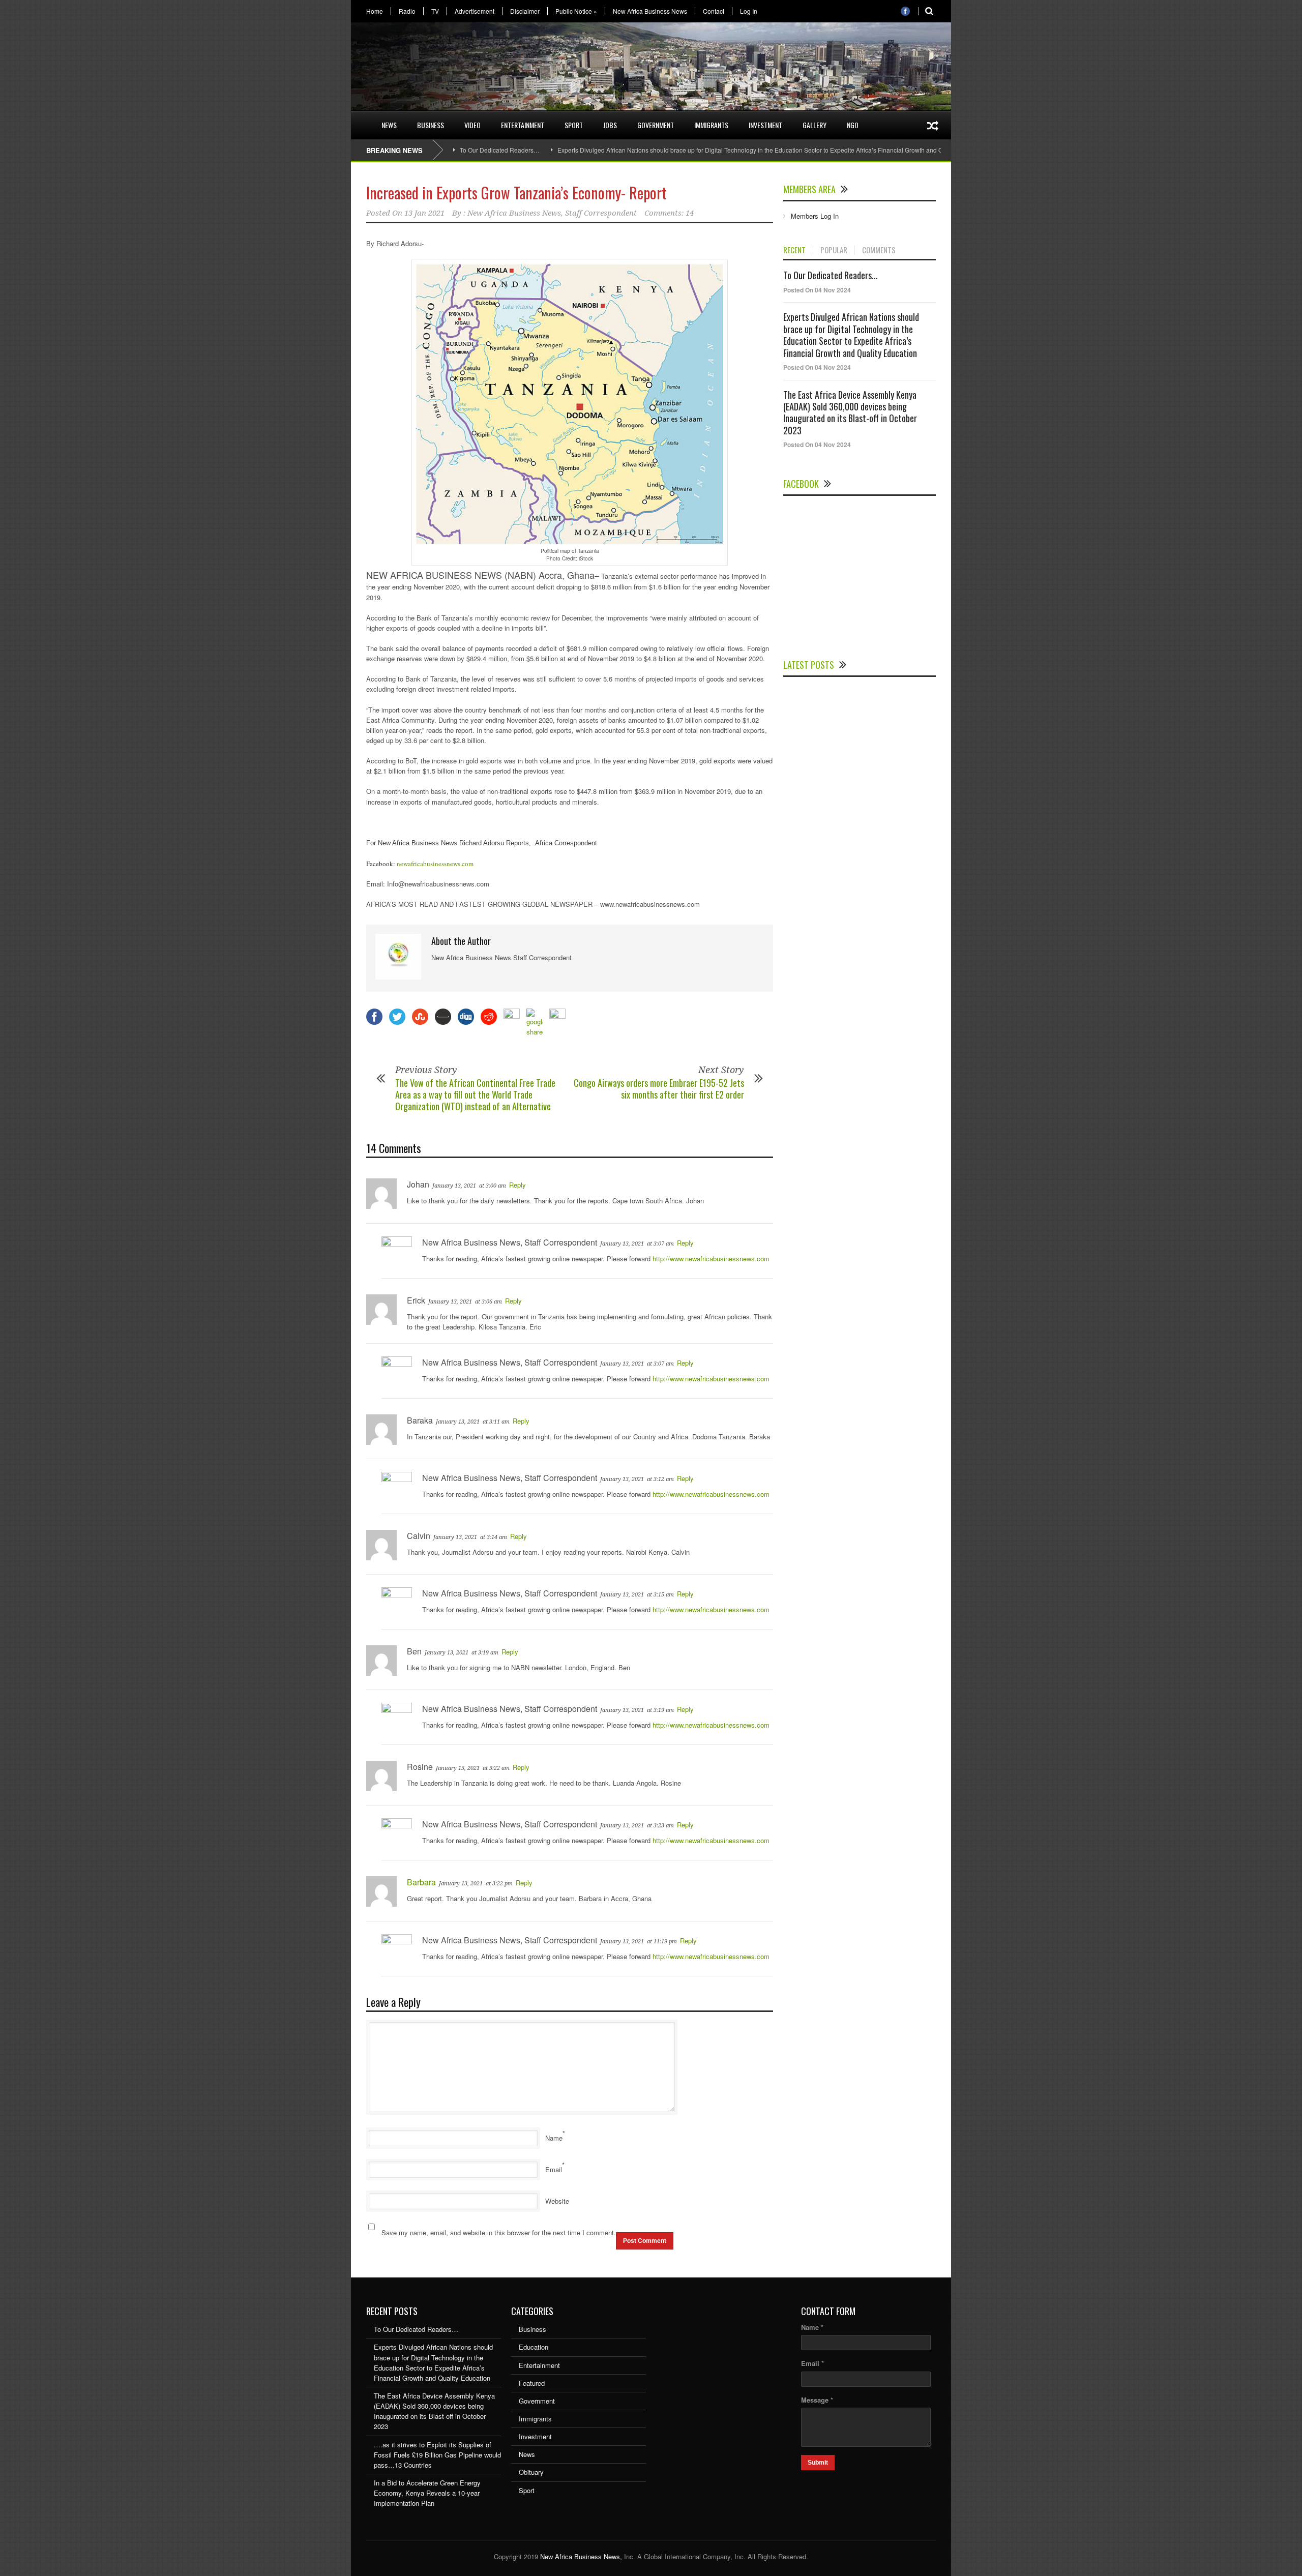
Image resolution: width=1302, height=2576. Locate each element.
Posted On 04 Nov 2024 (817, 290)
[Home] (361, 119)
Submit (818, 2463)
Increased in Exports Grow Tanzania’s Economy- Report (516, 193)
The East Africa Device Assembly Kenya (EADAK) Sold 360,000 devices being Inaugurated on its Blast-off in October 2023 (850, 412)
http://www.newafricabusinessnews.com (711, 1259)
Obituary (531, 2472)
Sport (574, 125)
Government (656, 125)
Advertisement (475, 11)
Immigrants (711, 125)
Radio (407, 11)
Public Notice (576, 11)
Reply (517, 1185)
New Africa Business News (650, 11)
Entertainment (523, 125)
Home (375, 11)
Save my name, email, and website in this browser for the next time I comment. (499, 2232)
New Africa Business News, (581, 2556)
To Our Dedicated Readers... (831, 275)
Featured (532, 2383)
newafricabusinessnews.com (435, 864)
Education (534, 2347)
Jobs (610, 125)
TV (435, 11)
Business (431, 125)
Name (554, 2138)
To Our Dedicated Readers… (500, 150)
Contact (714, 11)
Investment (765, 125)
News (389, 125)
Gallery (815, 125)
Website (557, 2201)
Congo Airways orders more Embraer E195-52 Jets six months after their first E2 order (659, 1089)
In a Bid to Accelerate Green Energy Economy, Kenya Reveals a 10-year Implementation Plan (427, 2493)
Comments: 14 (669, 213)
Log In (749, 11)
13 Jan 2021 (424, 213)
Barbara (421, 1882)
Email (554, 2169)
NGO (853, 125)
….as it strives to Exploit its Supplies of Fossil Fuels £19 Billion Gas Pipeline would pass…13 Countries (437, 2455)
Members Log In (815, 216)
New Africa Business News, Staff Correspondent (552, 213)
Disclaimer (525, 11)
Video (472, 125)
